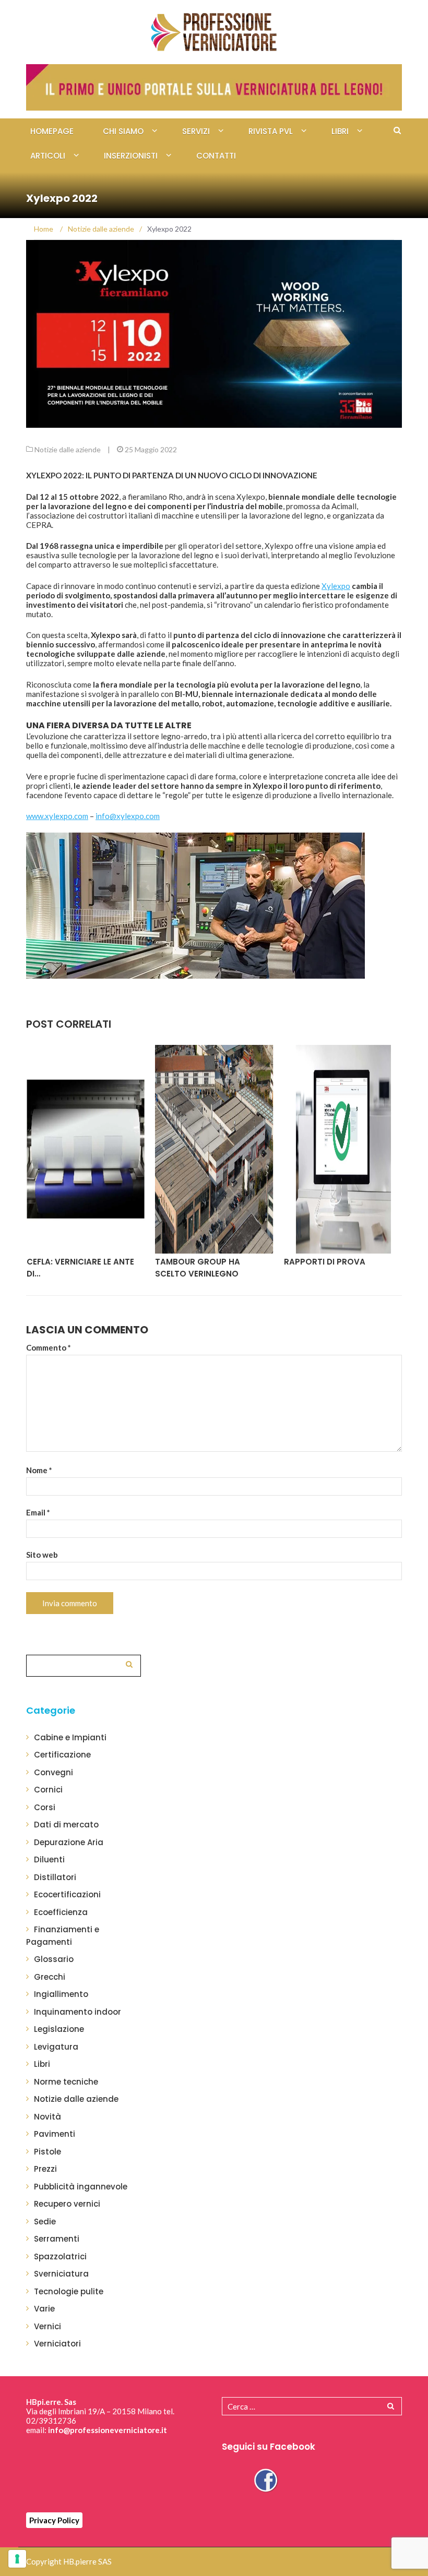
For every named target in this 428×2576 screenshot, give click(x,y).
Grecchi (50, 1977)
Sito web (42, 1555)
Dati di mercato (66, 1825)
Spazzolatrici (60, 2256)
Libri (340, 131)
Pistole (47, 2152)
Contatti (216, 156)
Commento (49, 1347)
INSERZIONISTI (131, 156)
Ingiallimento (61, 1994)
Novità (47, 2117)
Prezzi (45, 2169)
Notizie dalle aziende (68, 449)
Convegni (53, 1772)
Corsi (45, 1807)
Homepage (52, 131)
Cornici (48, 1790)
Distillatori (55, 1877)
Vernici (47, 2326)
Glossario (54, 1959)
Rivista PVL (271, 131)
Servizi (196, 131)
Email (38, 1512)
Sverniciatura (61, 2274)
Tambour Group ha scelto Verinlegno (198, 1268)
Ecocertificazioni (67, 1894)
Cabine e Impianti (70, 1737)
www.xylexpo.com (57, 816)
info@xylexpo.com (128, 816)
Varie (44, 2309)
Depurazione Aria (69, 1842)
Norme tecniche (66, 2082)
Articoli (48, 156)
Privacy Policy (54, 2520)
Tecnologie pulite (69, 2291)
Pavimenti (55, 2134)
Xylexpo (336, 586)
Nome (39, 1470)
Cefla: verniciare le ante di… (80, 1268)
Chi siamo (123, 131)
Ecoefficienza (61, 1912)
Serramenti (57, 2239)
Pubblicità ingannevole (81, 2187)
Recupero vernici (67, 2204)
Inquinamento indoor (78, 2012)
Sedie (45, 2222)
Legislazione (59, 2029)
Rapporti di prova (325, 1262)
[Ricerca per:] (84, 1664)
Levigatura (56, 2047)
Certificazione (62, 1755)
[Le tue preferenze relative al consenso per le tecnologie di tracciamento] (17, 2559)
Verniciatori (57, 2344)
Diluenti (49, 1859)
